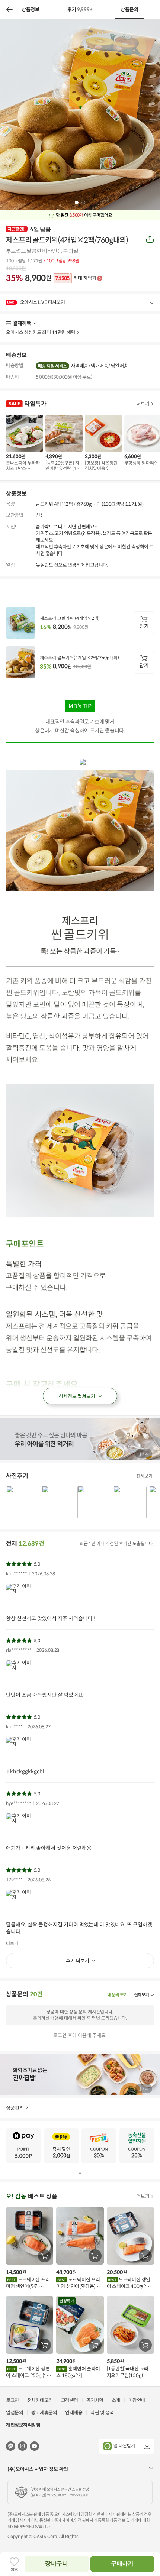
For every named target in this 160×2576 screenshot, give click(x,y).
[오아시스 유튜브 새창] (34, 2446)
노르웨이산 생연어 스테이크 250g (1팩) (28, 2376)
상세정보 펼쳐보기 (77, 1396)
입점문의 (15, 2413)
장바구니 (56, 2564)
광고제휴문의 (44, 2413)
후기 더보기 (78, 1961)
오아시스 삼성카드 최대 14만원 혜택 (41, 332)
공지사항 (95, 2400)
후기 (80, 9)
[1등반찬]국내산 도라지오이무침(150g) (128, 2372)
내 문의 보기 (117, 1995)
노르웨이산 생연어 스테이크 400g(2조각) (129, 2286)
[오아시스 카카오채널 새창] (11, 2446)
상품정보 (31, 9)
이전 (9, 9)
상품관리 (15, 2108)
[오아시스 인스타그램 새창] (23, 2446)
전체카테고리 (40, 2400)
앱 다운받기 (124, 2446)
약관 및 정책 (102, 2413)
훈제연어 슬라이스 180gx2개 (78, 2372)
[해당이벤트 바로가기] (23, 2145)
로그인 (12, 2400)
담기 (144, 626)
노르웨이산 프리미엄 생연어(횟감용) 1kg (78, 2286)
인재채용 (74, 2413)
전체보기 (144, 1476)
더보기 (34, 324)
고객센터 (70, 2400)
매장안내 (137, 2400)
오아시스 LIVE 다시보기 (42, 302)
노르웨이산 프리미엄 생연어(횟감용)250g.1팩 (28, 2286)
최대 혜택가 (76, 278)
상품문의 (129, 9)
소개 (116, 2400)
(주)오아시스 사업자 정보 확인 (38, 2469)
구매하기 (122, 2564)
